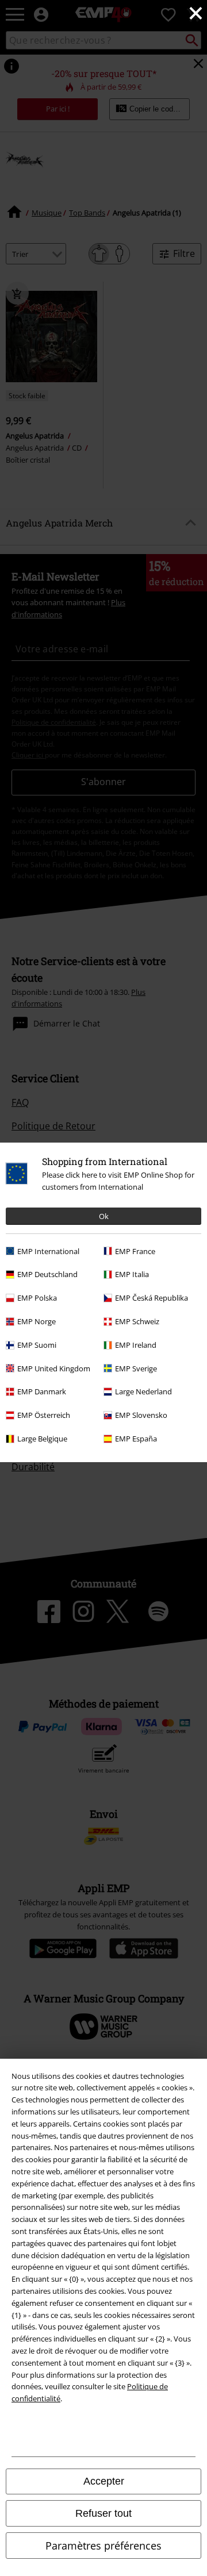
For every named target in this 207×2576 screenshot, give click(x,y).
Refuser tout (103, 2513)
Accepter (104, 2481)
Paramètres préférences (103, 2546)
